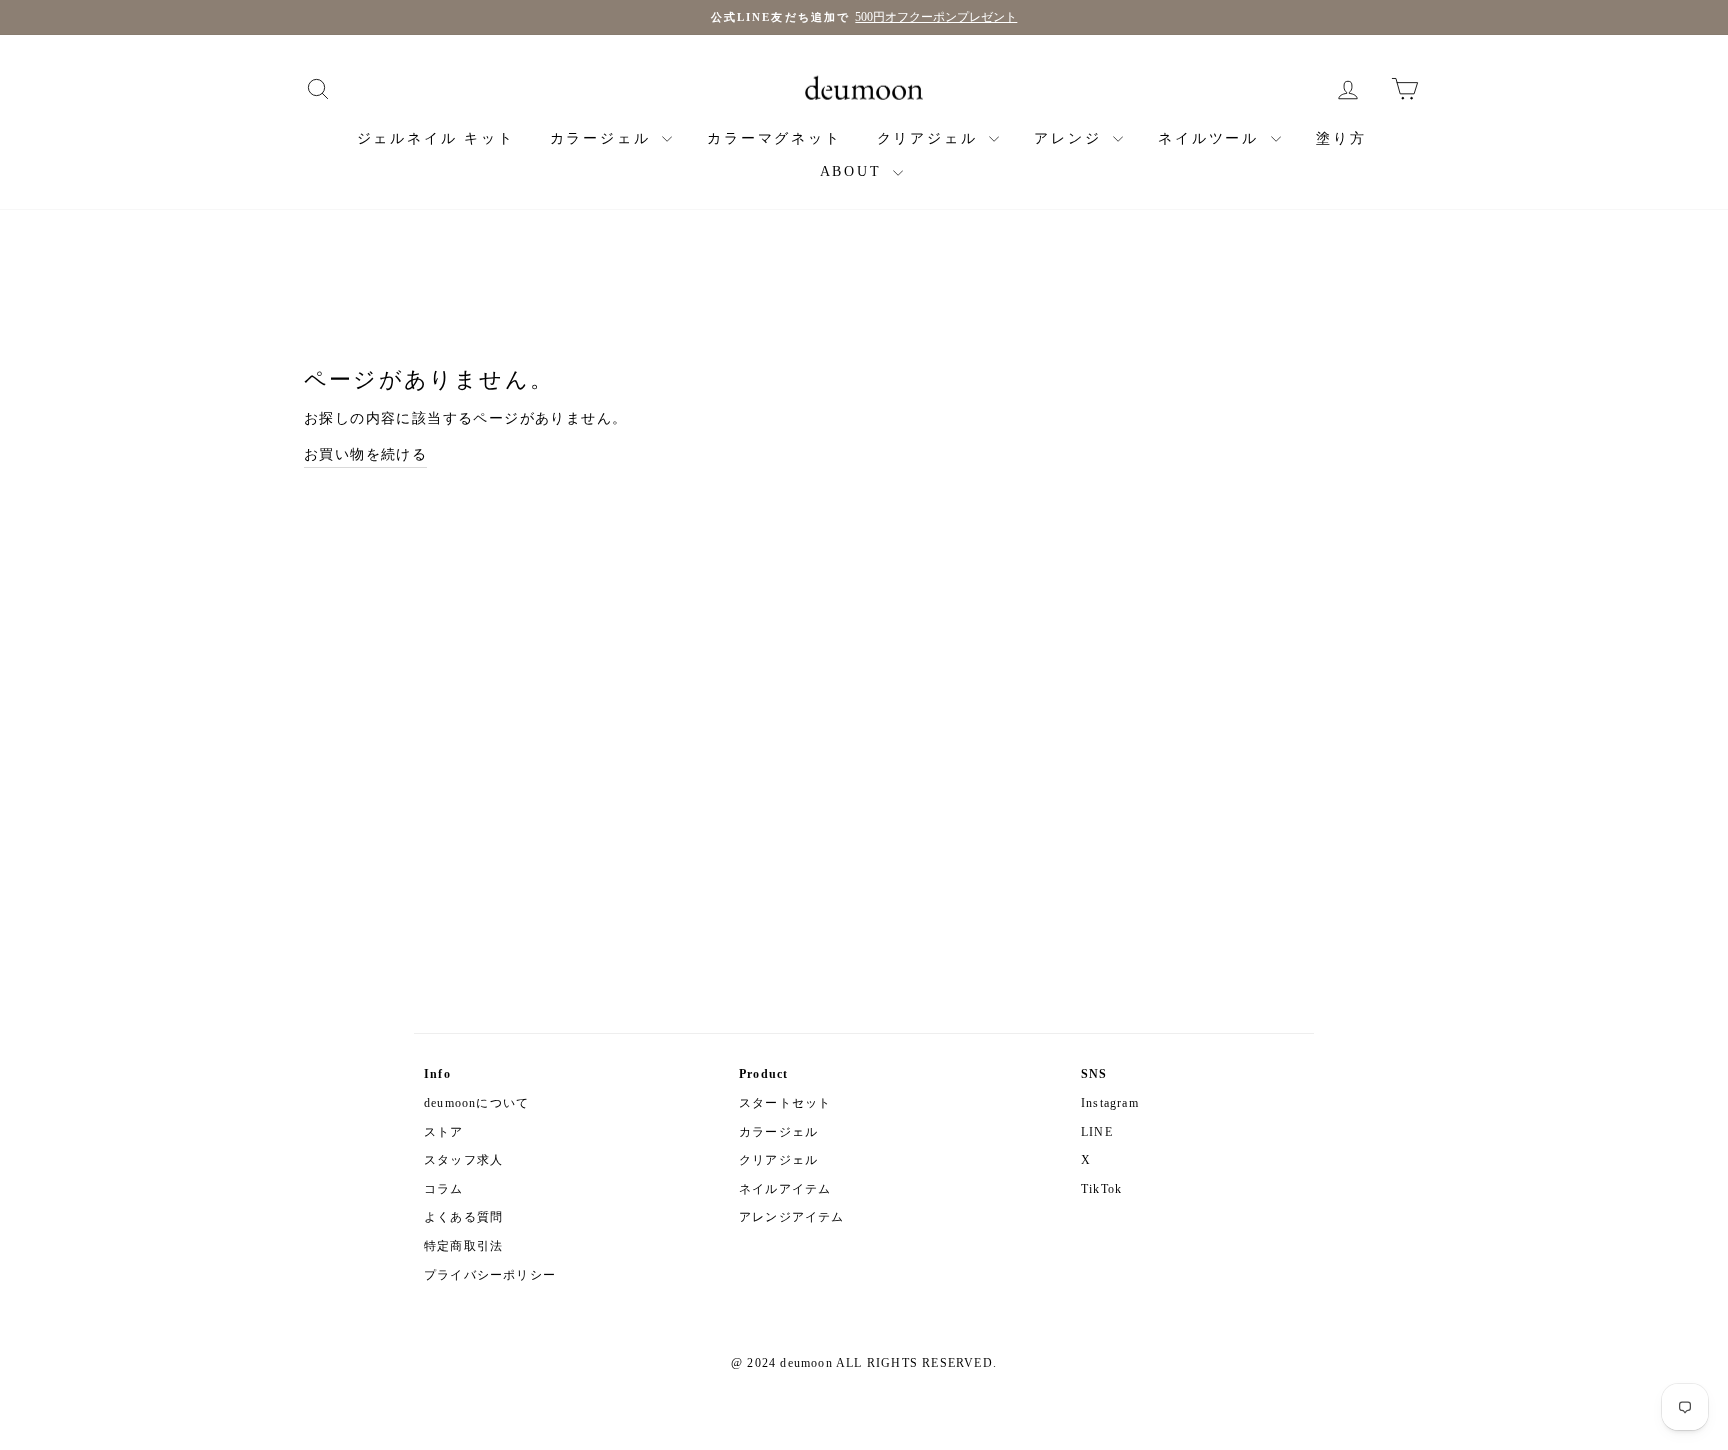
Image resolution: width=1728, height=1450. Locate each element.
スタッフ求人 (463, 1160)
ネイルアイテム (785, 1189)
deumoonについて (476, 1103)
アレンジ (1071, 138)
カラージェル (604, 138)
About (854, 171)
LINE (1097, 1132)
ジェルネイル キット (436, 138)
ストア (444, 1132)
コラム (444, 1189)
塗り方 (1341, 138)
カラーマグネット (774, 138)
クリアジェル (931, 138)
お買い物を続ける (365, 454)
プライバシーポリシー (490, 1275)
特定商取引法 (463, 1246)
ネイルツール (1212, 138)
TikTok (1101, 1189)
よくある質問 (463, 1217)
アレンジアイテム (792, 1217)
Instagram (1110, 1103)
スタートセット (785, 1103)
